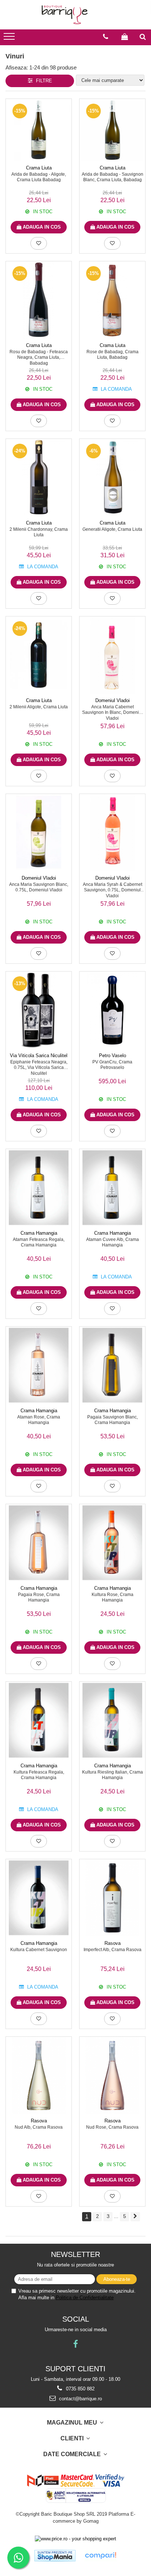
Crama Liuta (39, 168)
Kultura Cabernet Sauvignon (39, 1950)
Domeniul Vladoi (113, 700)
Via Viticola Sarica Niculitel (39, 1056)
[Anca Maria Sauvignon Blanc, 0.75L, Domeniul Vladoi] (39, 833)
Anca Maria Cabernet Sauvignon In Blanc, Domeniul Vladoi (112, 712)
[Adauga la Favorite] (39, 243)
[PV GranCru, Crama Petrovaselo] (112, 1010)
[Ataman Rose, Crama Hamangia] (39, 1365)
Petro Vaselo (113, 1056)
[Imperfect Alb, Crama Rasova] (112, 1898)
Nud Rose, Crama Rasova (112, 2127)
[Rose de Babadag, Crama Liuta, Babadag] (112, 300)
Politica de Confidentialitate (85, 2298)
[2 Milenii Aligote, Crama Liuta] (39, 655)
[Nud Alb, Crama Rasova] (39, 2075)
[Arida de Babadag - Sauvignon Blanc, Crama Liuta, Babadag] (112, 130)
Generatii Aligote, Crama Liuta (112, 529)
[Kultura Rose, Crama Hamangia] (112, 1543)
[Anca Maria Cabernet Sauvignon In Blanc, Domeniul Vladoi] (112, 655)
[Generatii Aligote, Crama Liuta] (112, 477)
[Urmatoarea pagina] (135, 2217)
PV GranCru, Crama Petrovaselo (112, 1065)
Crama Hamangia (39, 1233)
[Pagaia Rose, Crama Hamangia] (39, 1543)
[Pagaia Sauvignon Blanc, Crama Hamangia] (112, 1365)
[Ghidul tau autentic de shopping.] (100, 2556)
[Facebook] (76, 2344)
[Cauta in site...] (143, 37)
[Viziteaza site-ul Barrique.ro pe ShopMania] (55, 2556)
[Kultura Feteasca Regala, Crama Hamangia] (39, 1720)
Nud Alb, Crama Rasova (39, 2127)
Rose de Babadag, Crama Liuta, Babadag (113, 355)
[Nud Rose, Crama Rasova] (112, 2075)
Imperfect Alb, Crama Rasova (113, 1950)
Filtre (43, 81)
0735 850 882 (80, 2389)
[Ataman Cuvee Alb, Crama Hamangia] (112, 1188)
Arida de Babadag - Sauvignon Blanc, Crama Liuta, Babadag (113, 177)
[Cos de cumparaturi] (125, 37)
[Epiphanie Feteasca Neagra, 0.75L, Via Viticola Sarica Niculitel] (39, 1010)
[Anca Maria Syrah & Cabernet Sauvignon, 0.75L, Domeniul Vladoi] (112, 833)
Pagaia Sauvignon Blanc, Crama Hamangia (113, 1420)
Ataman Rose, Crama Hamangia (39, 1420)
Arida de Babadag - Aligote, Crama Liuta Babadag (39, 177)
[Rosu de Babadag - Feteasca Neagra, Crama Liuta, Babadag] (39, 300)
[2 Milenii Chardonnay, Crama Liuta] (39, 477)
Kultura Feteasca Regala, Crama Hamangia (39, 1775)
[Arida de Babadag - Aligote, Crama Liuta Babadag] (39, 130)
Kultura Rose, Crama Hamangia (113, 1598)
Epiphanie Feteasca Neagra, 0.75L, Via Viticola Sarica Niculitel (39, 1067)
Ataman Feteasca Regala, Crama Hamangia (39, 1242)
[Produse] (10, 39)
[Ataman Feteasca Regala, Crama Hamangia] (39, 1188)
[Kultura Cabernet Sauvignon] (39, 1898)
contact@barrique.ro (80, 2399)
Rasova (113, 1943)
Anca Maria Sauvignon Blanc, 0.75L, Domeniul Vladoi (39, 887)
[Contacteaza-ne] (106, 37)
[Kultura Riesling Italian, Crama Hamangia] (112, 1720)
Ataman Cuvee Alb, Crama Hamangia (113, 1242)
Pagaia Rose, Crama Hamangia (39, 1598)
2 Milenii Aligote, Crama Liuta (39, 707)
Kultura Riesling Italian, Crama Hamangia (113, 1775)
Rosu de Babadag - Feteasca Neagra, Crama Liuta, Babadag (39, 357)
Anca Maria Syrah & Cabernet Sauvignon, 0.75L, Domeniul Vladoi (113, 890)
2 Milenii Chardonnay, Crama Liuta (39, 532)
